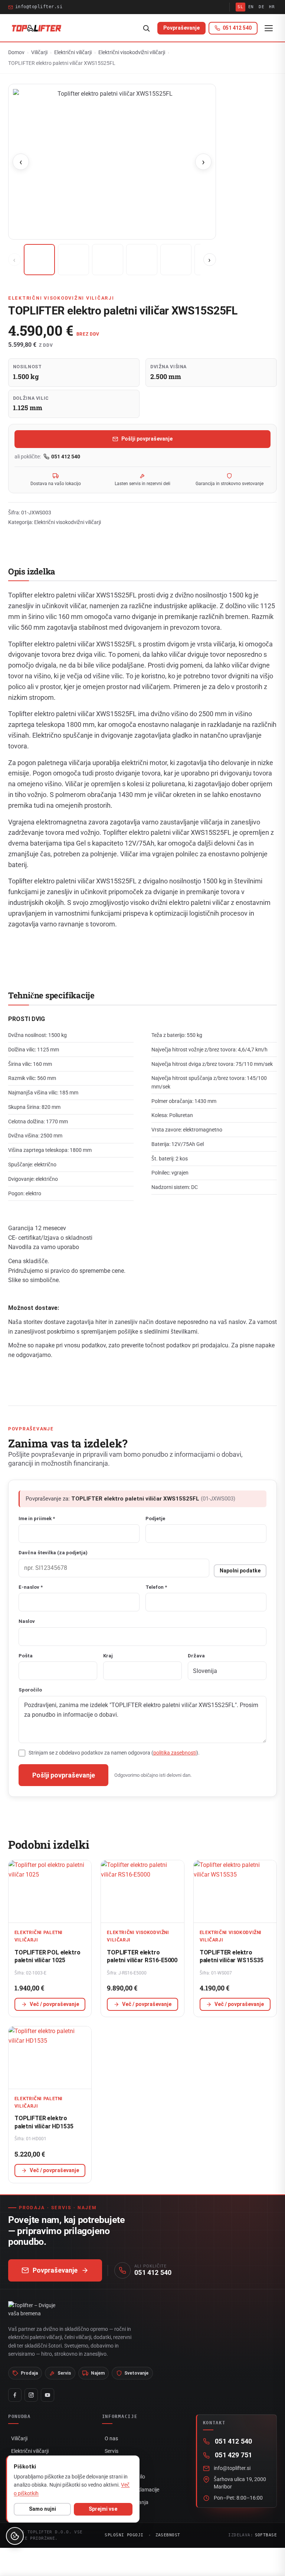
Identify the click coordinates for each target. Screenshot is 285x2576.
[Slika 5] (176, 260)
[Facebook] (15, 2395)
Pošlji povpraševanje (147, 439)
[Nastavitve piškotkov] (15, 2536)
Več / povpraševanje (54, 2004)
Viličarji (39, 52)
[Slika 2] (73, 260)
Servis (112, 2451)
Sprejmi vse (103, 2509)
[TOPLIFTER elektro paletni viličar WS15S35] (235, 1891)
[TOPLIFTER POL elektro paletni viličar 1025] (50, 1891)
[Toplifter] (37, 28)
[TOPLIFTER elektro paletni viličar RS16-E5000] (142, 1891)
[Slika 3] (108, 260)
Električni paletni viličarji (39, 1936)
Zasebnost (168, 2535)
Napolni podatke (240, 1571)
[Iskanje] (146, 28)
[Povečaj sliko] (112, 162)
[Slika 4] (142, 260)
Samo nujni (42, 2509)
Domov (16, 52)
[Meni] (269, 28)
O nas (111, 2438)
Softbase (266, 2535)
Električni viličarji (73, 52)
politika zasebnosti (175, 1753)
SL (240, 7)
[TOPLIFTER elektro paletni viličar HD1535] (50, 2058)
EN (251, 7)
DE (261, 7)
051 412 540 (66, 457)
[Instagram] (31, 2395)
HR (272, 7)
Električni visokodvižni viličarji (132, 52)
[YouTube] (47, 2395)
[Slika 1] (39, 260)
